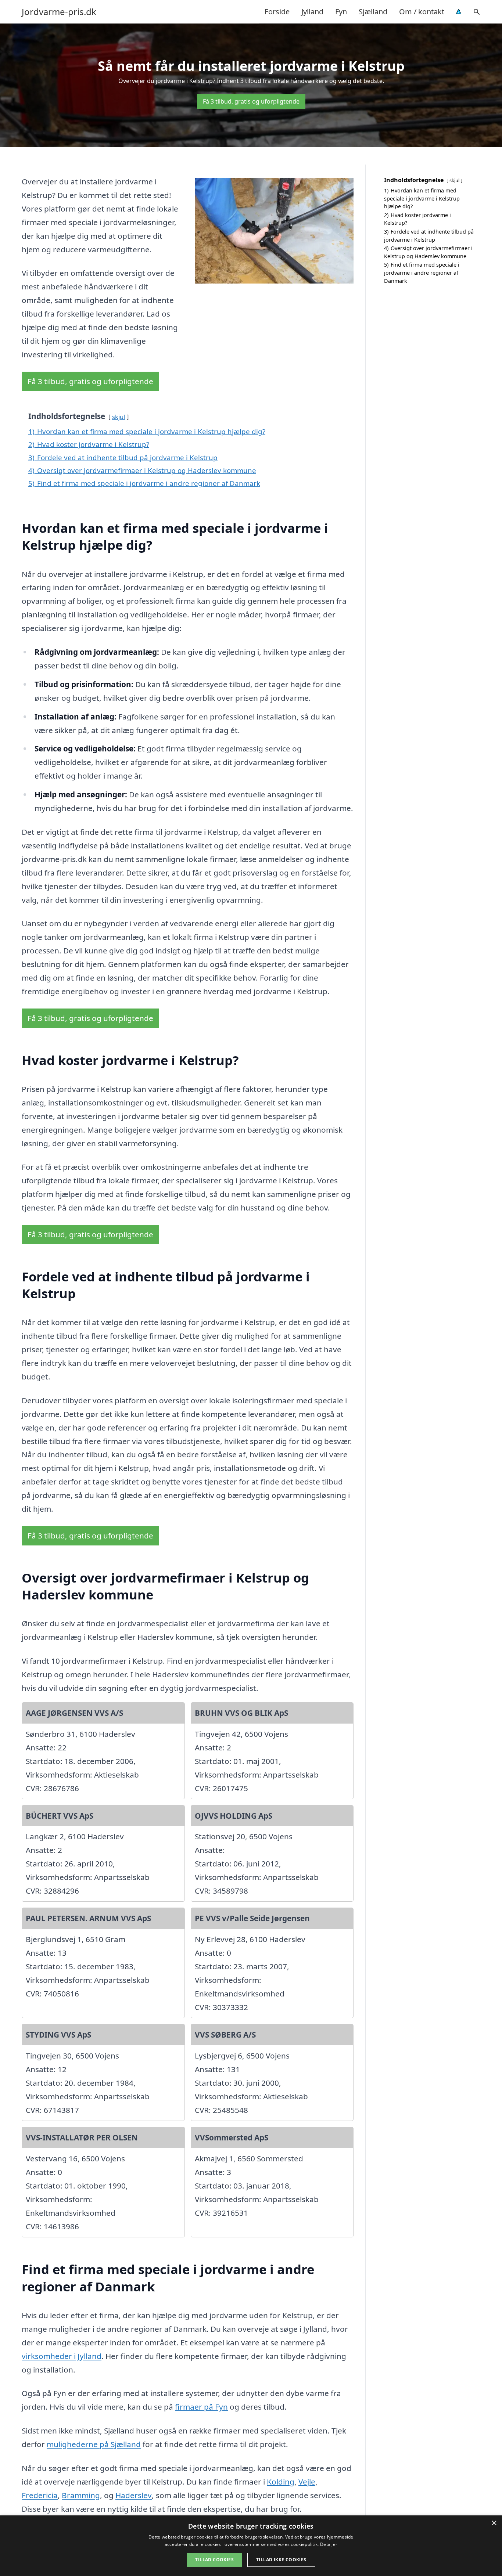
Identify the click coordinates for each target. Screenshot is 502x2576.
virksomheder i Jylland (62, 2356)
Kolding (281, 2482)
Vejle (307, 2482)
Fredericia (40, 2495)
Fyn (341, 12)
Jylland (312, 12)
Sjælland (373, 12)
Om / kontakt (422, 12)
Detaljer (329, 2544)
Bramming (81, 2495)
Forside (277, 12)
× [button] (494, 2523)
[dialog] (251, 2546)
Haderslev (134, 2495)
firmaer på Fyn (201, 2407)
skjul (119, 417)
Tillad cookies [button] (214, 2560)
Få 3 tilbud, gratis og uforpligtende (251, 101)
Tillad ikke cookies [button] (281, 2560)
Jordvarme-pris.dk (59, 12)
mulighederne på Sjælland (94, 2444)
